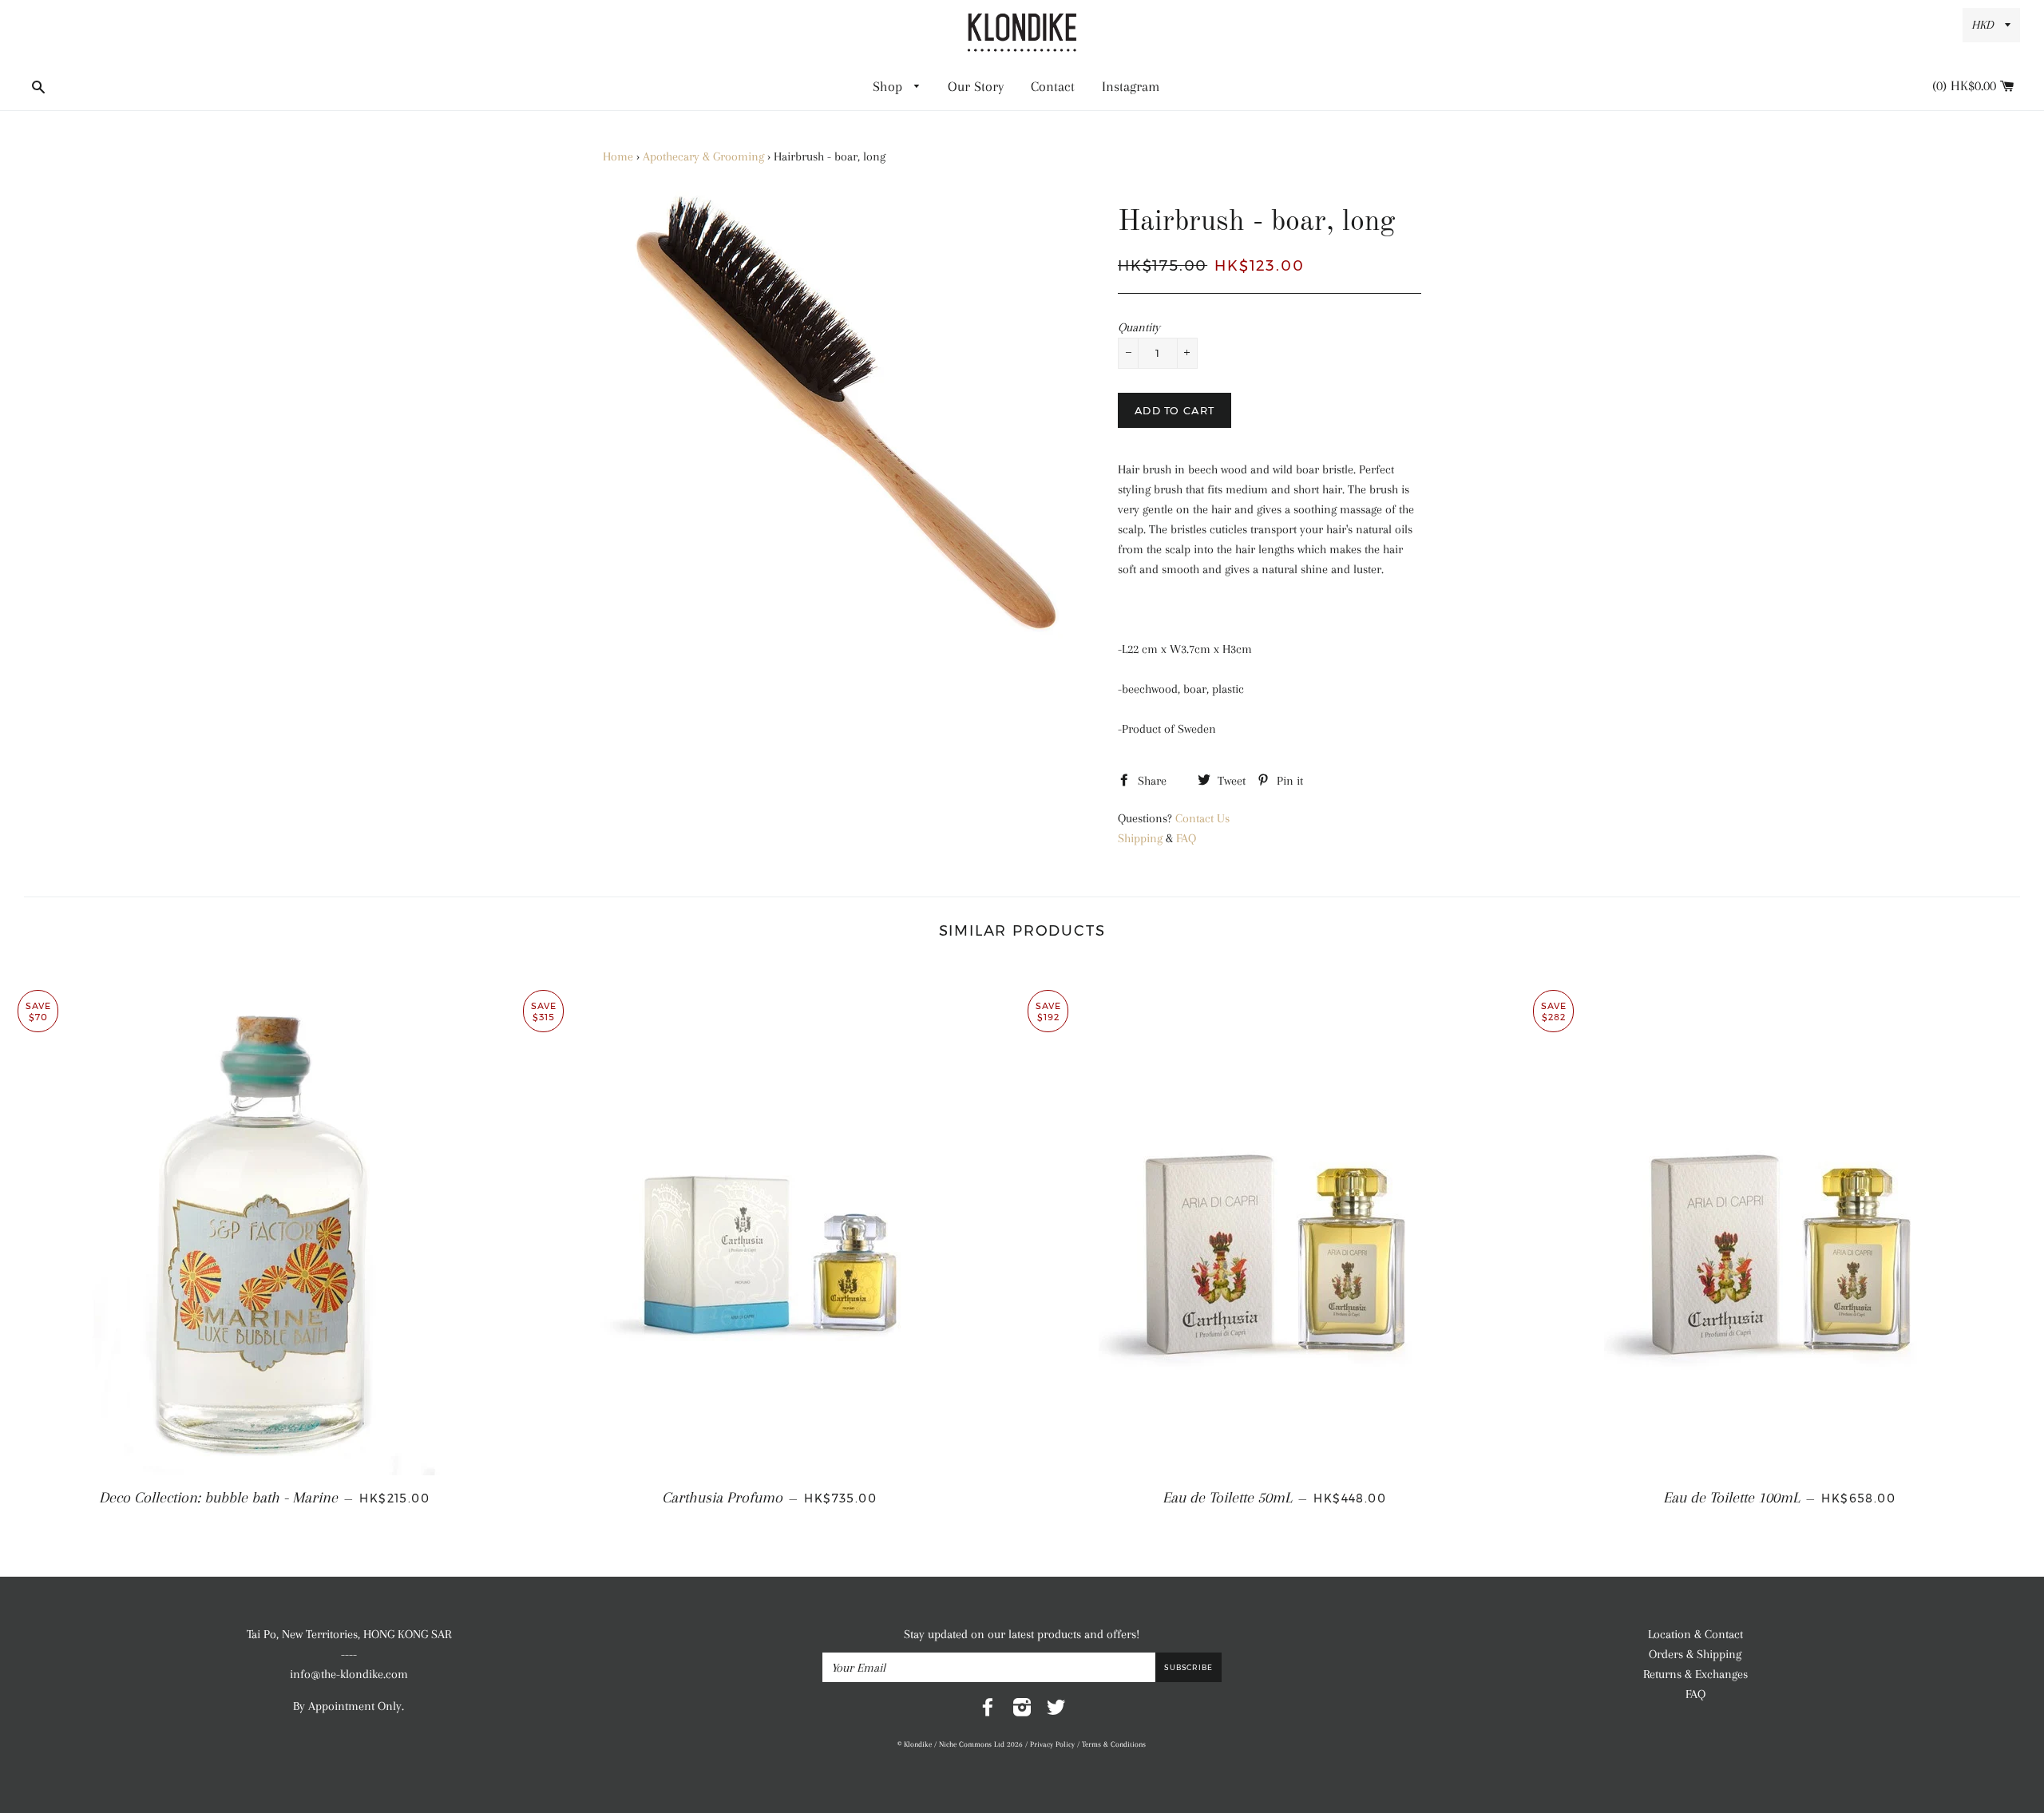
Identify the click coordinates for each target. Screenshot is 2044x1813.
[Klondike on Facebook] (988, 1711)
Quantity (1139, 327)
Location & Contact (1695, 1634)
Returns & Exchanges (1695, 1674)
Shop (889, 86)
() (1976, 85)
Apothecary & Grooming (703, 156)
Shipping (1140, 838)
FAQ (1186, 838)
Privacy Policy (1052, 1744)
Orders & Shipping (1695, 1654)
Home (618, 156)
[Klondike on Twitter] (1056, 1711)
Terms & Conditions (1114, 1744)
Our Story (976, 86)
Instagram (1131, 86)
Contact (1053, 86)
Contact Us (1202, 818)
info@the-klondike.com (349, 1674)
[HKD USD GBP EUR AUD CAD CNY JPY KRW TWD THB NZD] (1991, 25)
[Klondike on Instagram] (1022, 1711)
